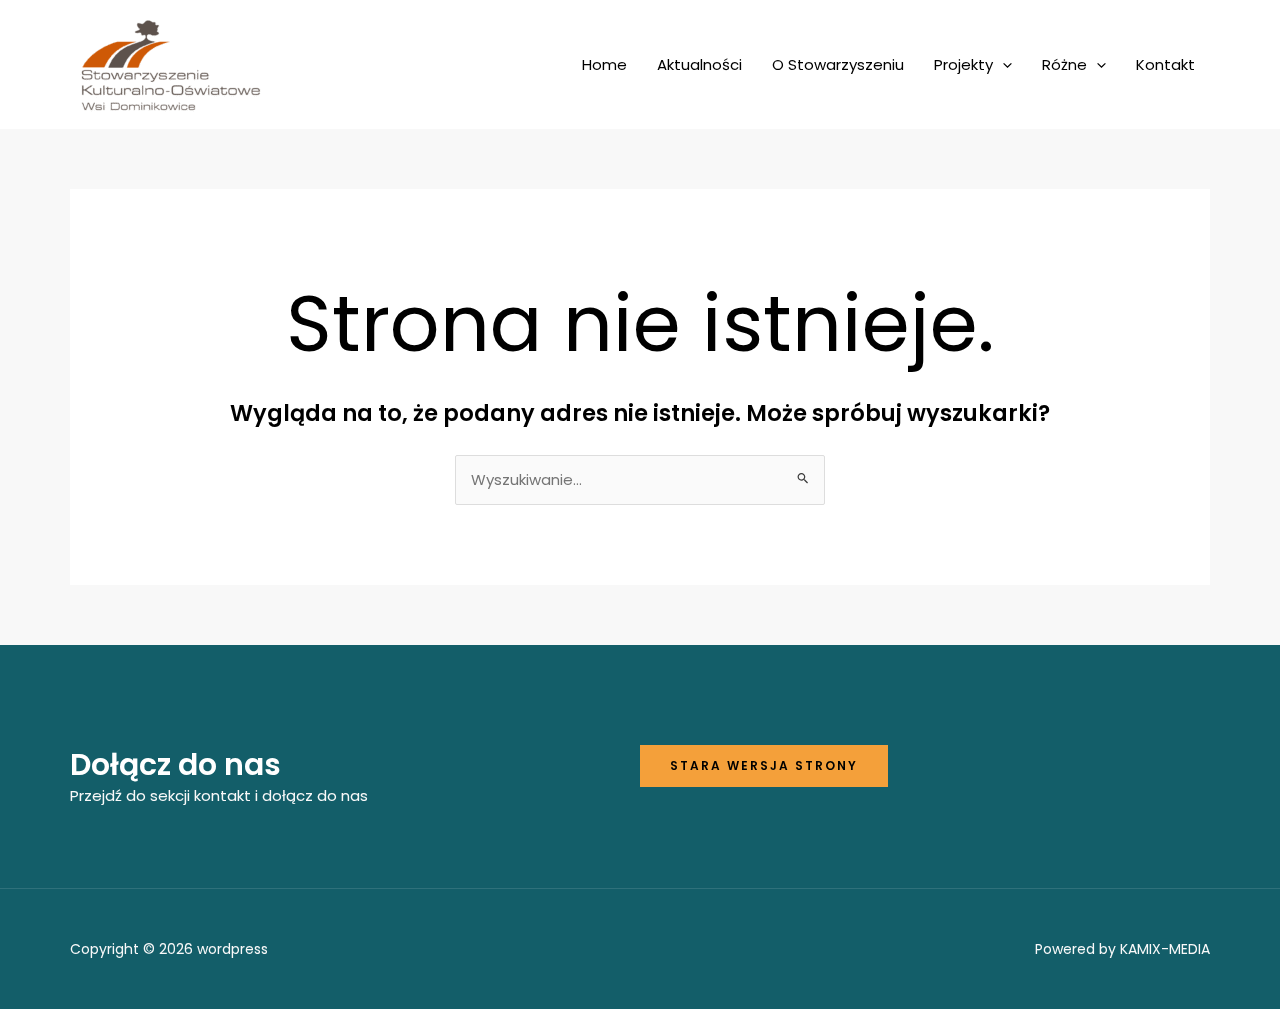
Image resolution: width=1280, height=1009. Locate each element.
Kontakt (1165, 64)
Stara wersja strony (764, 765)
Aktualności (699, 64)
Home (604, 64)
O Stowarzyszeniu (838, 64)
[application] (1002, 65)
